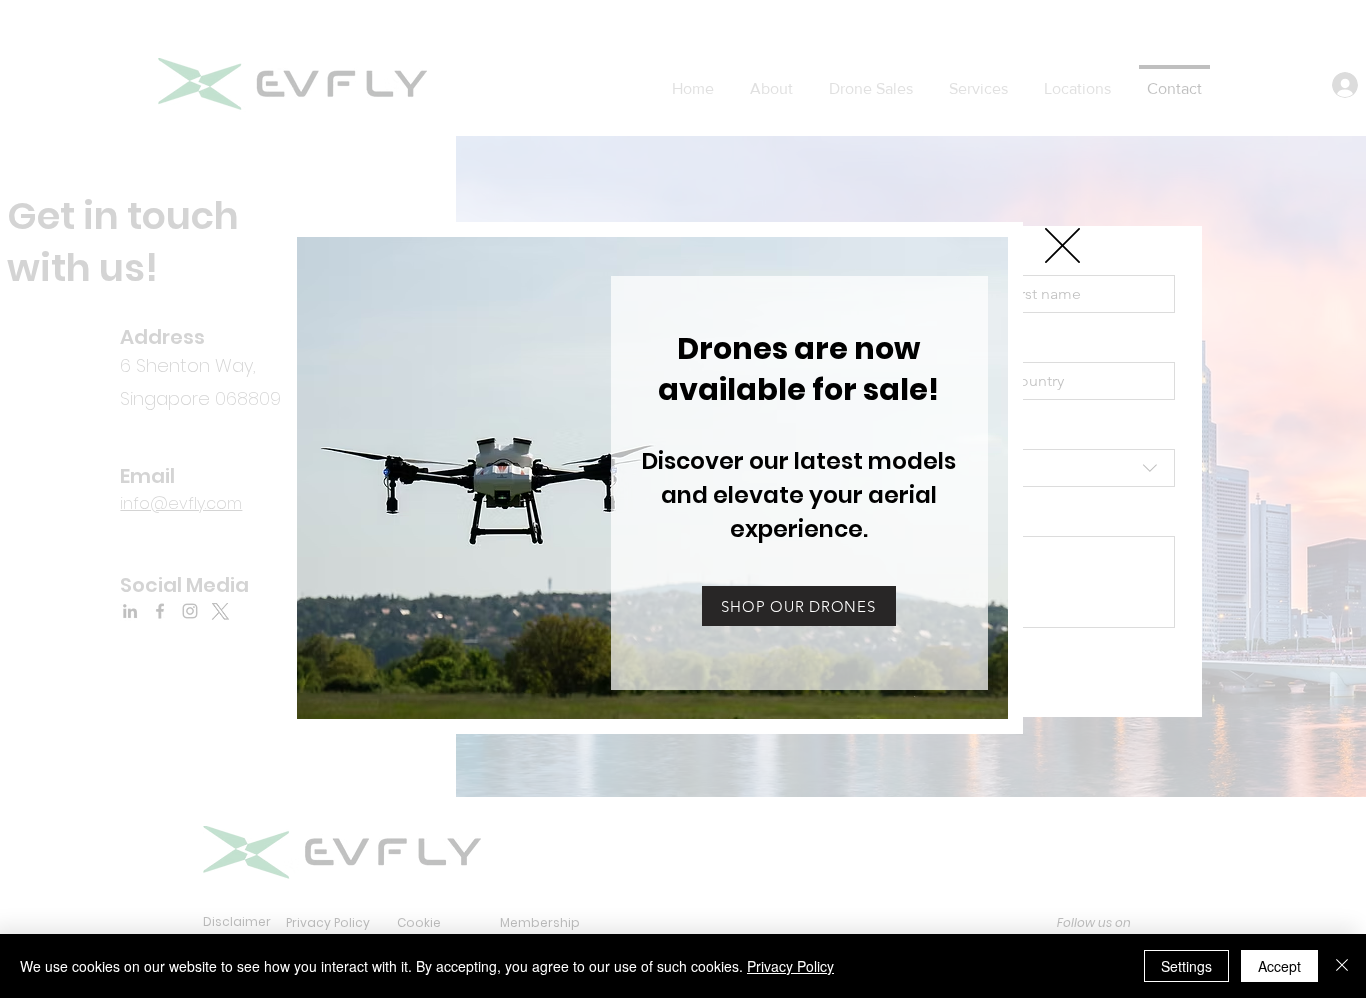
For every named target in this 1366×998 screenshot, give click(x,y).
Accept (1279, 966)
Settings (1186, 966)
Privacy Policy (790, 966)
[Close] (1342, 966)
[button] (798, 369)
